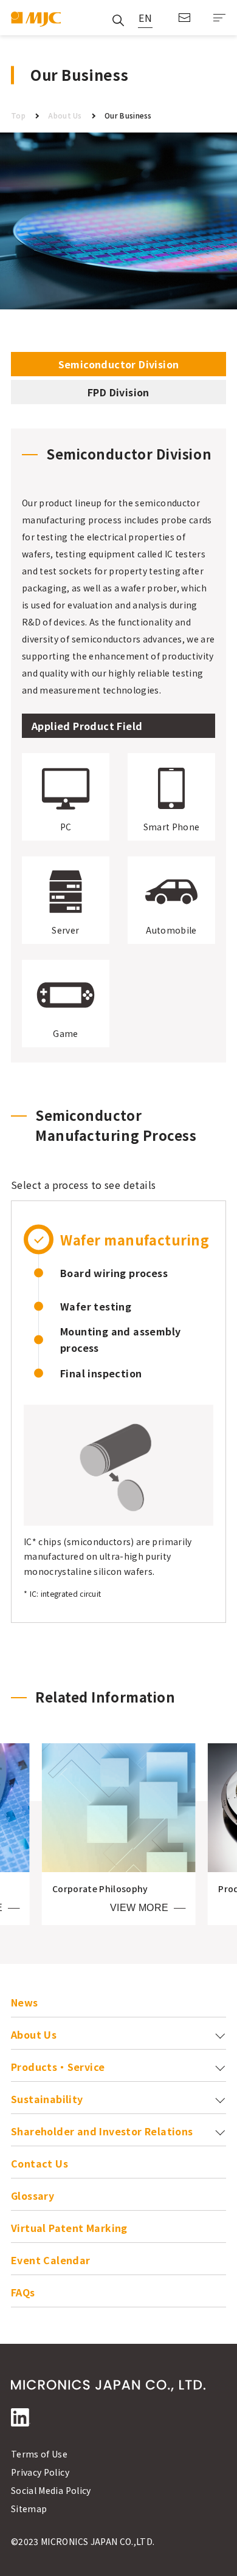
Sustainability (47, 2099)
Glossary (33, 2195)
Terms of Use (39, 2454)
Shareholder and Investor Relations (102, 2131)
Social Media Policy (51, 2490)
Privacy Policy (40, 2472)
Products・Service (58, 2067)
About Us (65, 115)
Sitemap (29, 2509)
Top (18, 115)
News (25, 2002)
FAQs (23, 2292)
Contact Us (184, 18)
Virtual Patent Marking (69, 2228)
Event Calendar (51, 2260)
